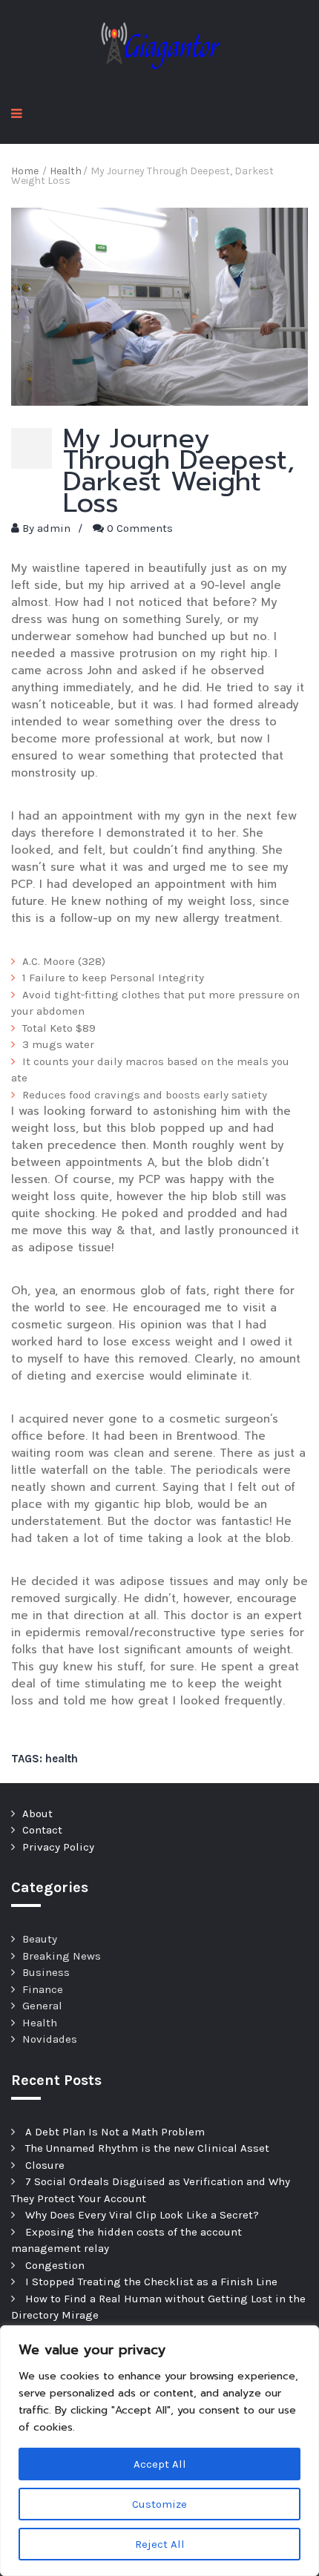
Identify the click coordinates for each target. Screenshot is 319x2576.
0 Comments (140, 528)
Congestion (55, 2265)
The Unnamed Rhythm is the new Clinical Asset (147, 2148)
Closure (45, 2165)
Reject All (160, 2544)
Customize (159, 2504)
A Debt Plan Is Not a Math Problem (115, 2132)
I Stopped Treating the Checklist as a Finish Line (151, 2282)
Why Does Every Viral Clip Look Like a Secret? (142, 2215)
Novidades (50, 2039)
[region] (159, 2451)
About (37, 1814)
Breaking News (62, 1956)
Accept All (160, 2464)
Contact (42, 1830)
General (42, 2006)
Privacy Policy (58, 1847)
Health (40, 2023)
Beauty (40, 1939)
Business (46, 1972)
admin (54, 528)
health (62, 1759)
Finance (43, 1989)
